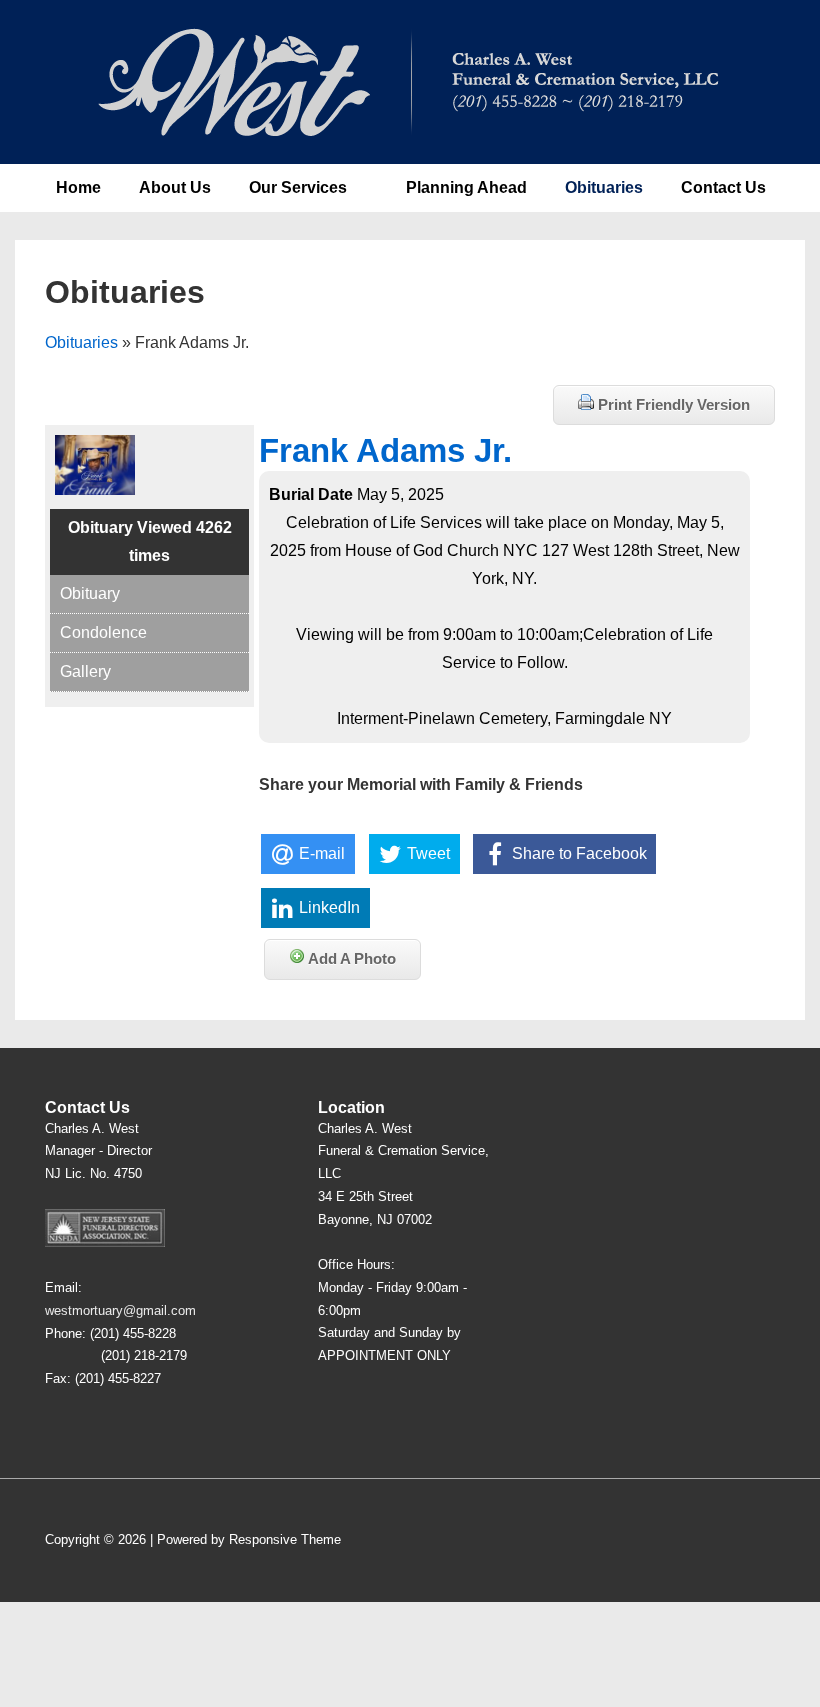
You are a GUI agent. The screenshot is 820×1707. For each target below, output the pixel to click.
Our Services (298, 187)
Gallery (85, 671)
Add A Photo (350, 958)
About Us (175, 187)
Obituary (90, 593)
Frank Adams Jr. (385, 450)
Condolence (103, 632)
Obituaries (604, 187)
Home (78, 187)
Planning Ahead (466, 187)
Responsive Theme (285, 1539)
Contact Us (723, 187)
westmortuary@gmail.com (120, 1310)
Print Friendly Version (672, 404)
